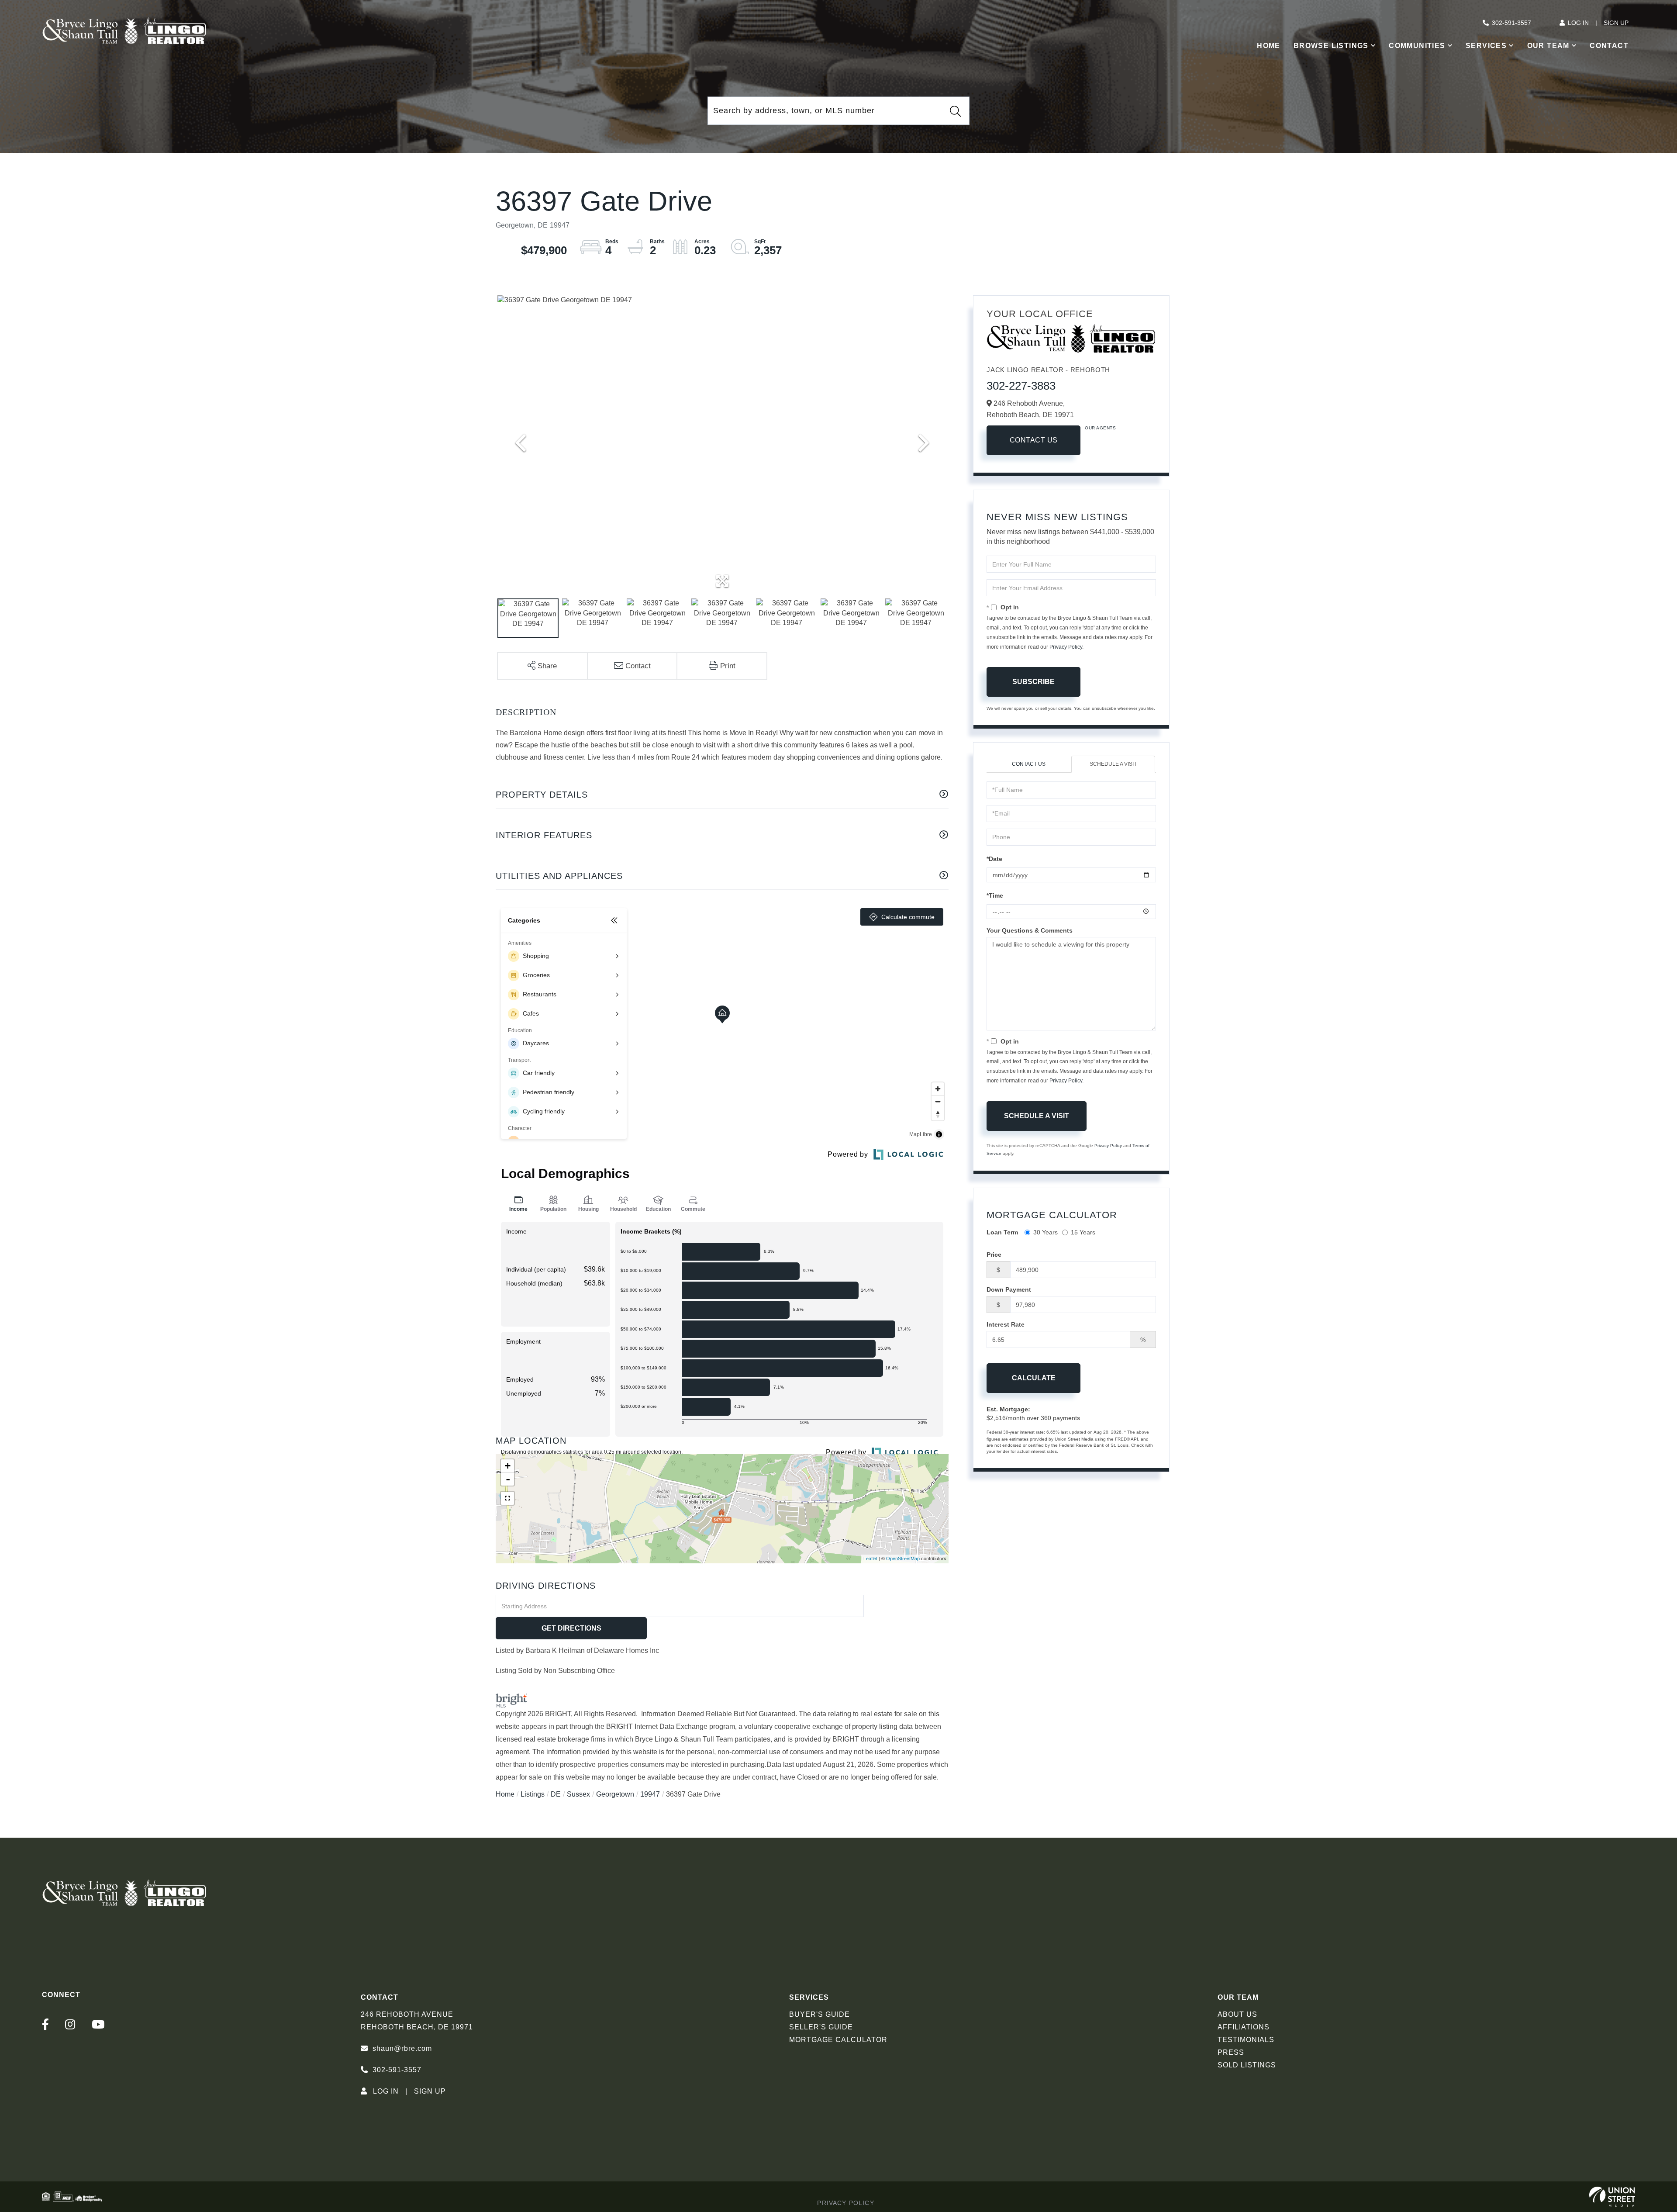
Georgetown (615, 1794)
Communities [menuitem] (1417, 46)
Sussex (578, 1794)
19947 (650, 1794)
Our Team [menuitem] (1548, 46)
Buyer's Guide (820, 2014)
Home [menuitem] (1269, 46)
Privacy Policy (1066, 647)
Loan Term (1002, 1232)
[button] (955, 111)
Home (505, 1794)
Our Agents (1100, 428)
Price (994, 1255)
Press (1231, 2052)
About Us (1237, 2014)
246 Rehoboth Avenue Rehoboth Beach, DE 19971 (417, 2021)
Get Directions (571, 1628)
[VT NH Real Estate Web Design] (1612, 2197)
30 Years (1046, 1232)
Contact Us (1034, 440)
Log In (1578, 23)
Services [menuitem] (1486, 46)
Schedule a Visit (1113, 764)
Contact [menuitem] (1609, 46)
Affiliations (1244, 2027)
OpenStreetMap (903, 1559)
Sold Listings (1247, 2065)
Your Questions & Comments (1030, 930)
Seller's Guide (821, 2027)
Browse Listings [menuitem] (1331, 46)
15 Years (1083, 1232)
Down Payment (1009, 1289)
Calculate (1034, 1378)
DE (556, 1794)
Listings (533, 1794)
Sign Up (1616, 23)
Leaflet (870, 1559)
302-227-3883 (1021, 386)
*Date (994, 859)
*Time (995, 895)
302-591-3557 (1511, 23)
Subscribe (1033, 682)
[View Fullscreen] (507, 1498)
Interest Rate (1006, 1324)
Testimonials (1246, 2040)
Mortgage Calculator (838, 2040)
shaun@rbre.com (402, 2048)
